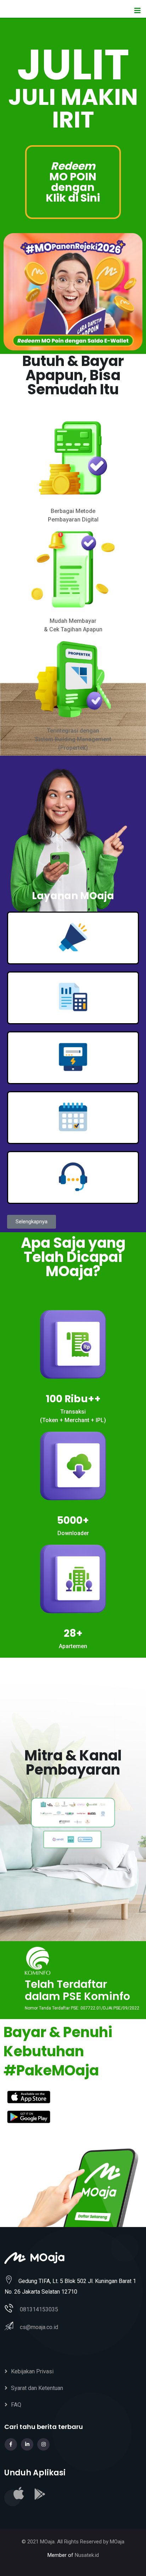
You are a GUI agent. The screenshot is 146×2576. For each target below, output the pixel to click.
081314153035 (39, 2309)
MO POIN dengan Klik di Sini (73, 182)
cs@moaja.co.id (39, 2327)
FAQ (16, 2405)
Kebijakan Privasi (32, 2371)
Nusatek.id (87, 2555)
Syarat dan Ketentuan (37, 2388)
